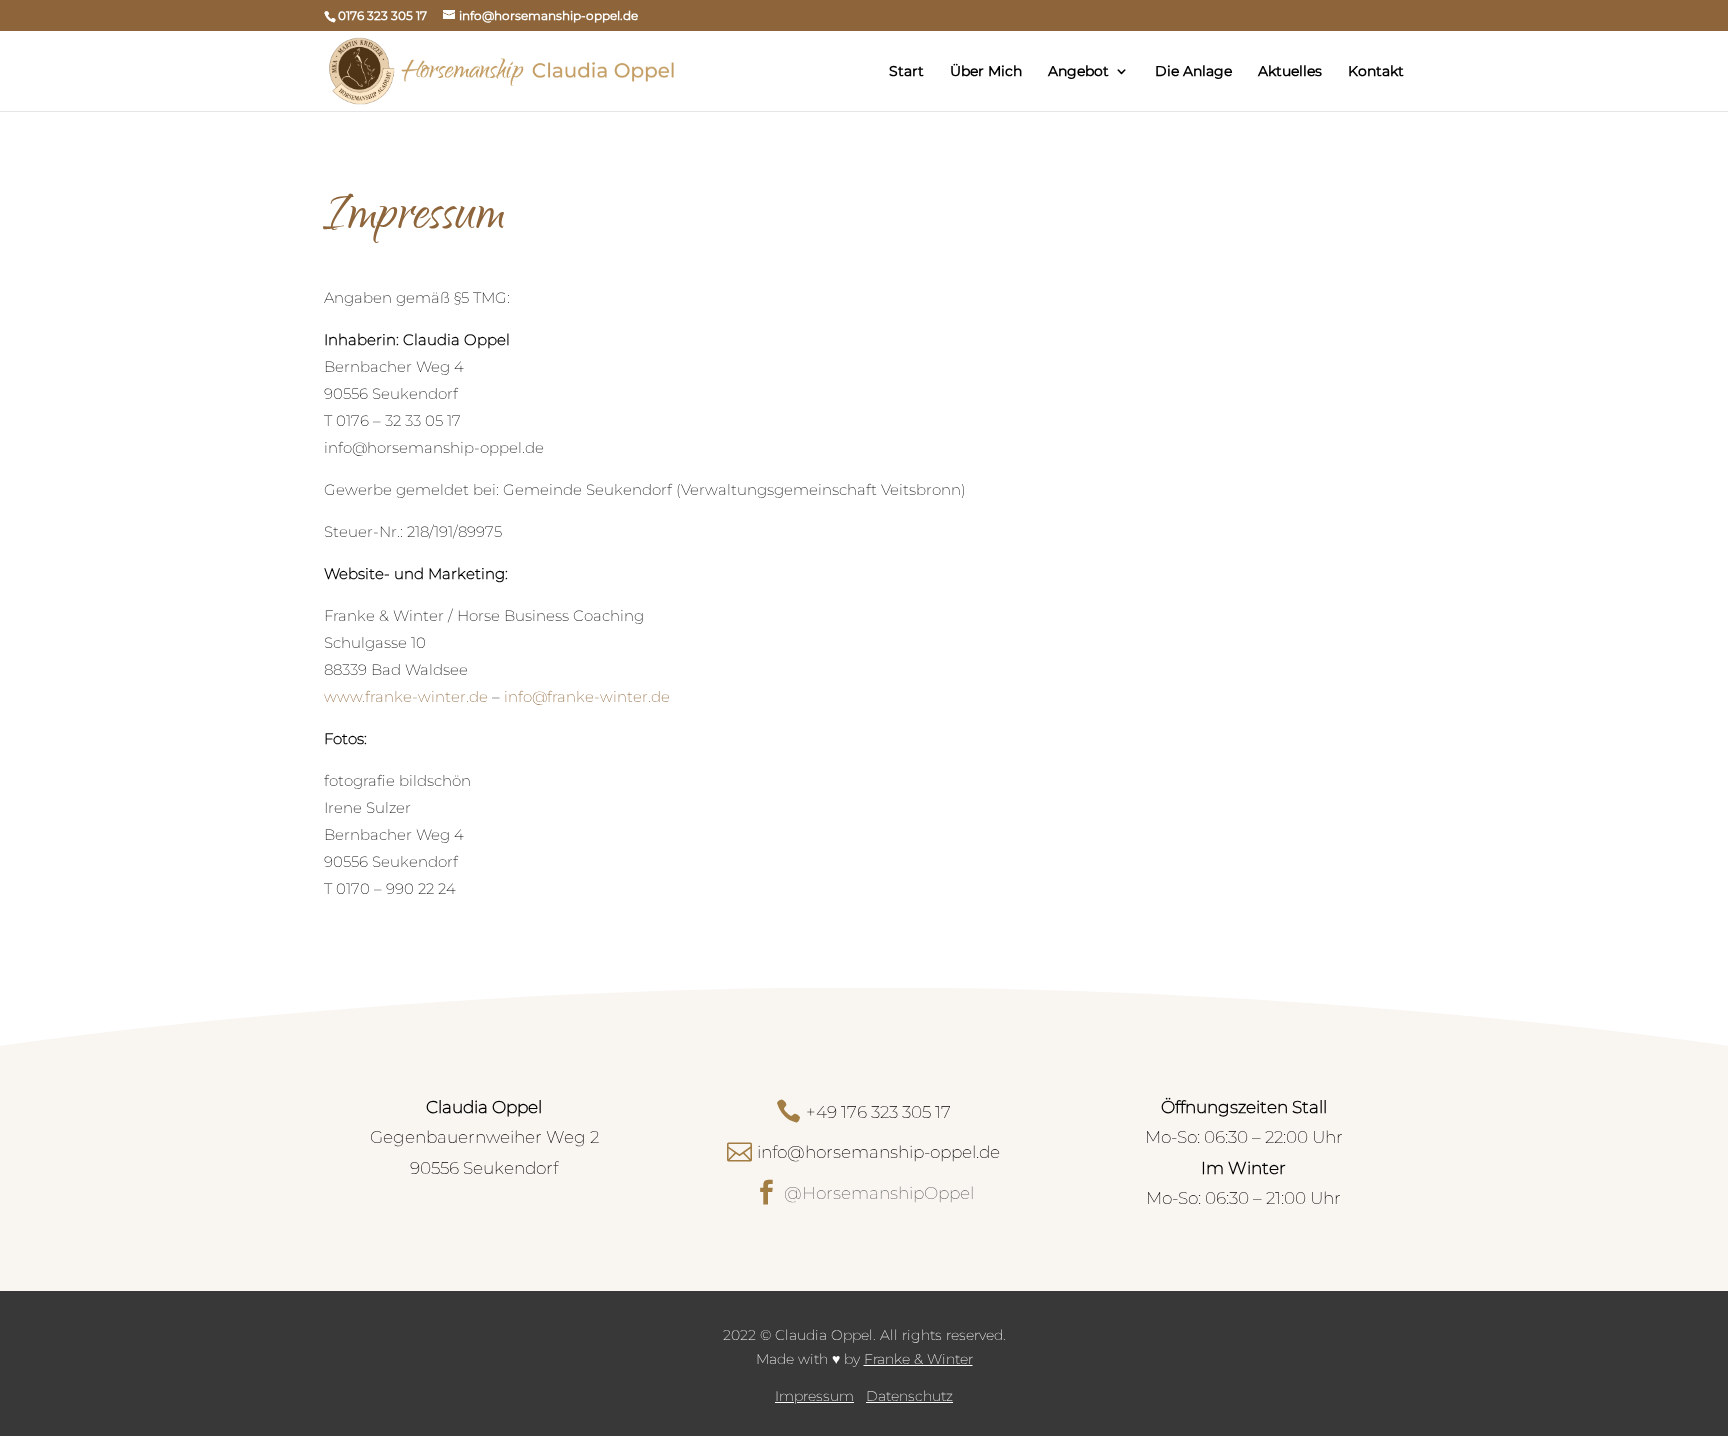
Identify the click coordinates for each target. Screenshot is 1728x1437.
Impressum (814, 1396)
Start (906, 72)
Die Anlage (1193, 72)
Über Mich (986, 72)
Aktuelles (1290, 72)
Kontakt (1376, 72)
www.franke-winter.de (406, 696)
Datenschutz (909, 1396)
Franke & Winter (918, 1359)
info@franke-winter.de (587, 696)
